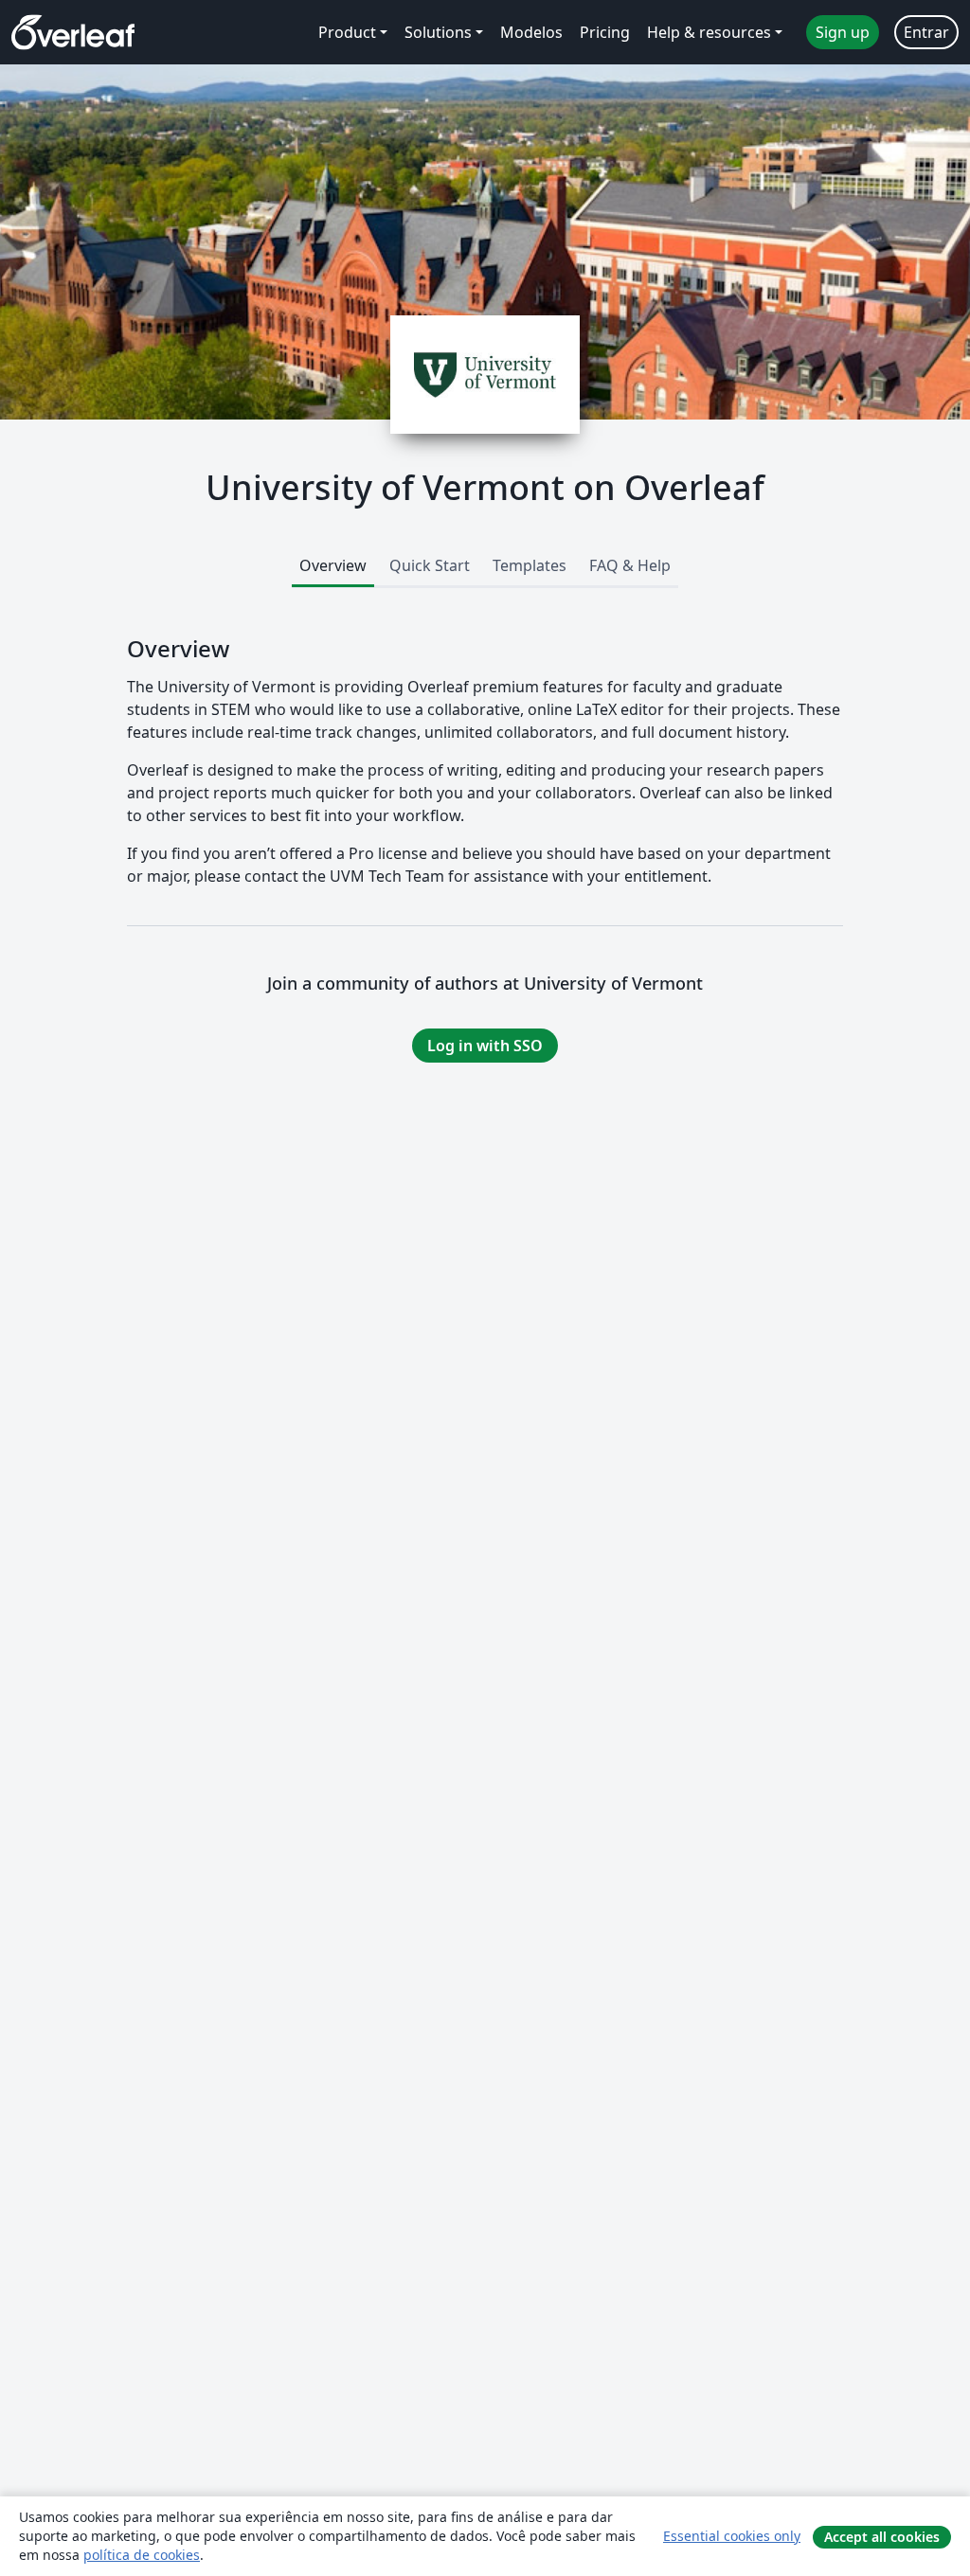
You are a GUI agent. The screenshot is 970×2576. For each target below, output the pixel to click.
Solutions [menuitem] (438, 32)
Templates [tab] (530, 565)
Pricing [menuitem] (605, 32)
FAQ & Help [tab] (630, 565)
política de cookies (142, 2555)
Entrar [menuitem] (926, 32)
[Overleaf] (73, 32)
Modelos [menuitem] (531, 32)
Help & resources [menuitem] (709, 32)
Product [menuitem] (347, 32)
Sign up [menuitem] (843, 32)
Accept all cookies (882, 2537)
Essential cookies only (732, 2536)
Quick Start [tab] (430, 565)
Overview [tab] (333, 565)
